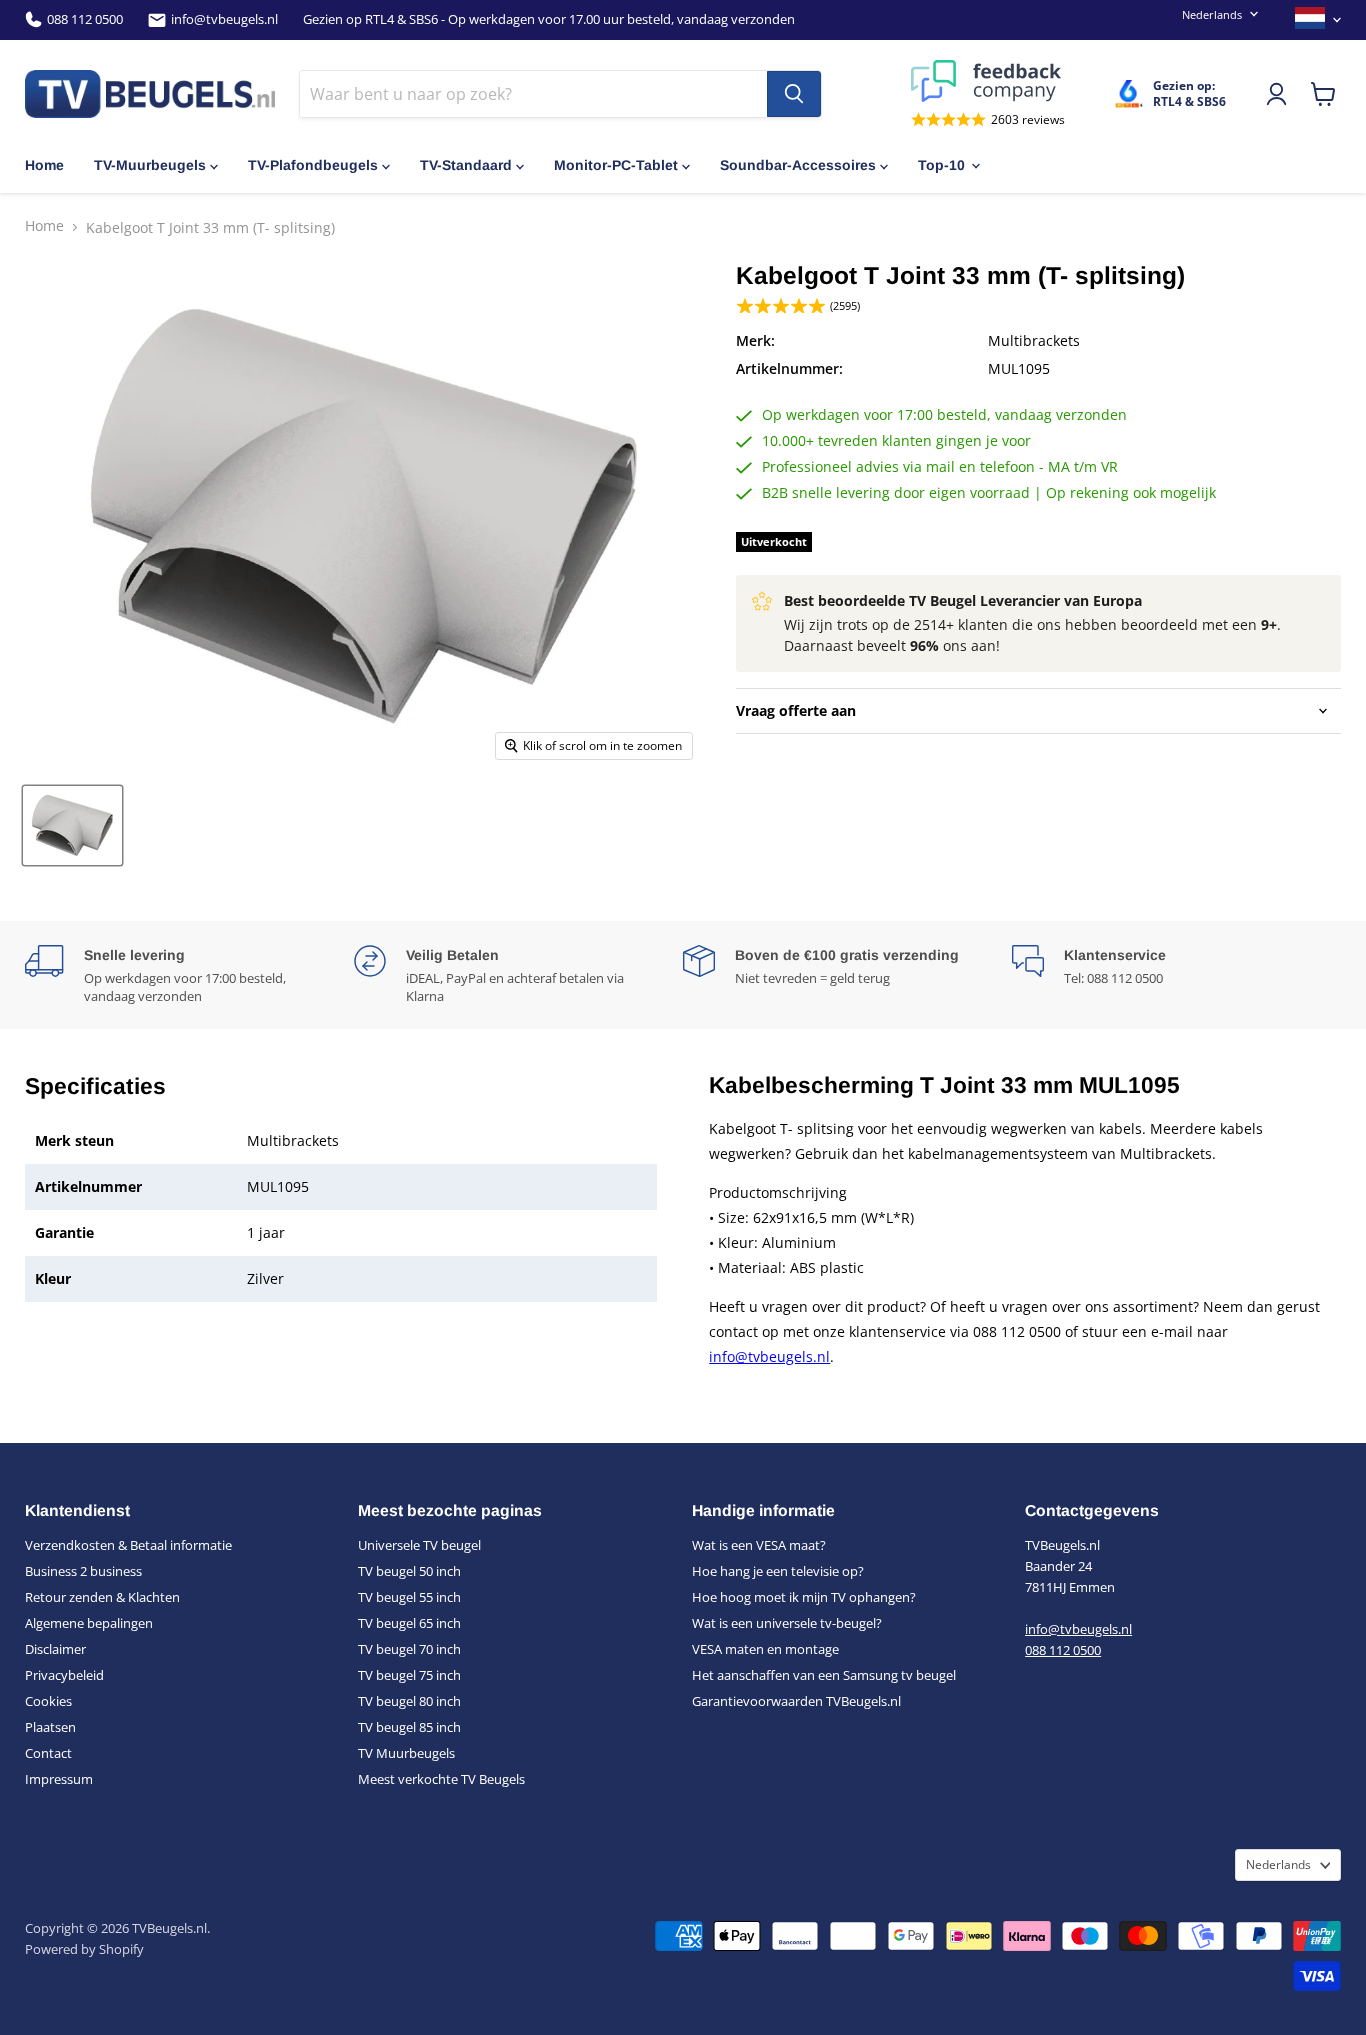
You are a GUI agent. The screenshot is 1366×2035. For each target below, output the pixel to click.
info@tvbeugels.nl (224, 19)
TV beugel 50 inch (409, 1571)
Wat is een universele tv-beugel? (787, 1623)
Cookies (48, 1701)
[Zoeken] (794, 94)
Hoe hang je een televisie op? (778, 1571)
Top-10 (941, 165)
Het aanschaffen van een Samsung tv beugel (824, 1675)
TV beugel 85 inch (409, 1727)
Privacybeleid (64, 1675)
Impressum (59, 1779)
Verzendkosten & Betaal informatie (128, 1545)
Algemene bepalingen (89, 1623)
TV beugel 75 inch (409, 1675)
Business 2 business (83, 1571)
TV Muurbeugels (406, 1753)
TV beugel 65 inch (409, 1623)
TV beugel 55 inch (409, 1597)
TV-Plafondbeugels (313, 165)
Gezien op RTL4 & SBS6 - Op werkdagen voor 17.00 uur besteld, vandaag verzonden (549, 19)
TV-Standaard (466, 165)
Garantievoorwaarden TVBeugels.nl (796, 1701)
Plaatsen (50, 1727)
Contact (48, 1753)
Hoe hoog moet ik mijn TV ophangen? (804, 1597)
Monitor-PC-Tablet (616, 165)
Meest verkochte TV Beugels (441, 1779)
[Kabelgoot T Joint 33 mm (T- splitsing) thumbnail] (72, 825)
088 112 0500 (85, 19)
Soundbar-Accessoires (798, 165)
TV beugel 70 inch (409, 1649)
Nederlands (1212, 14)
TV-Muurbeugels (150, 165)
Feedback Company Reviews (988, 81)
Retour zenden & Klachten (102, 1597)
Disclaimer (55, 1649)
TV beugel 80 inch (409, 1701)
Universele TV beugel (419, 1545)
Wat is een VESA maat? (759, 1545)
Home (44, 165)
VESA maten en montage (765, 1649)
